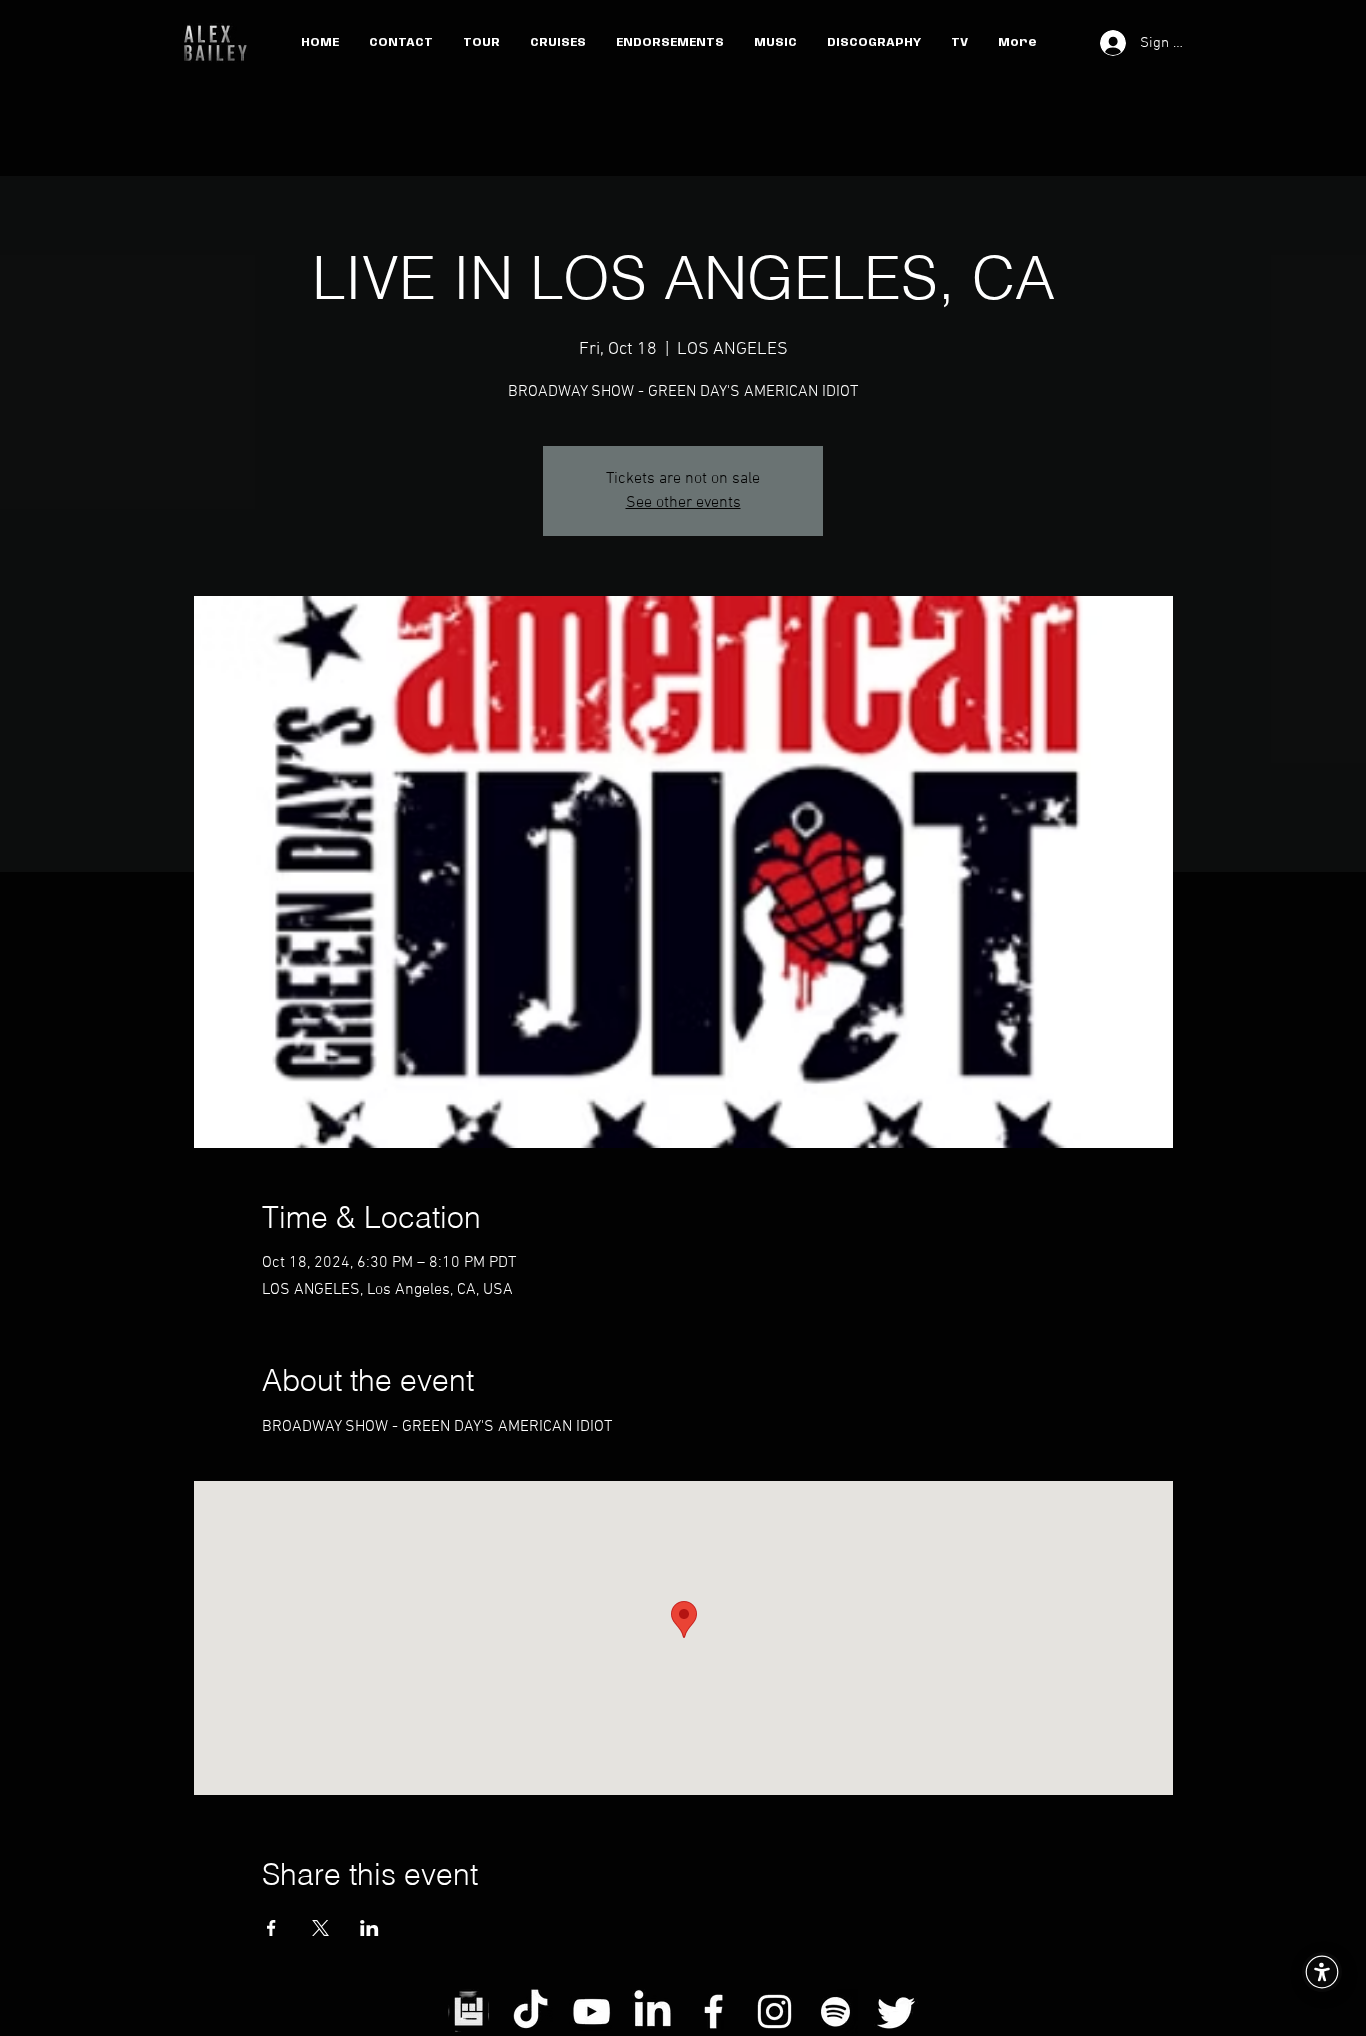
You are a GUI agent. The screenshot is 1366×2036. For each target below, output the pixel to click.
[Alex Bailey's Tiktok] (530, 2011)
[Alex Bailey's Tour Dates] (469, 2011)
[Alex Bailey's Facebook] (713, 2011)
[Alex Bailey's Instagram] (774, 2011)
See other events (683, 503)
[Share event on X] (320, 1928)
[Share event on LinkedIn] (369, 1928)
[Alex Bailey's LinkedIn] (652, 2011)
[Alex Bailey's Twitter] (896, 2011)
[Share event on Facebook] (271, 1928)
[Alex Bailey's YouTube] (591, 2011)
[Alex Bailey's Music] (835, 2011)
